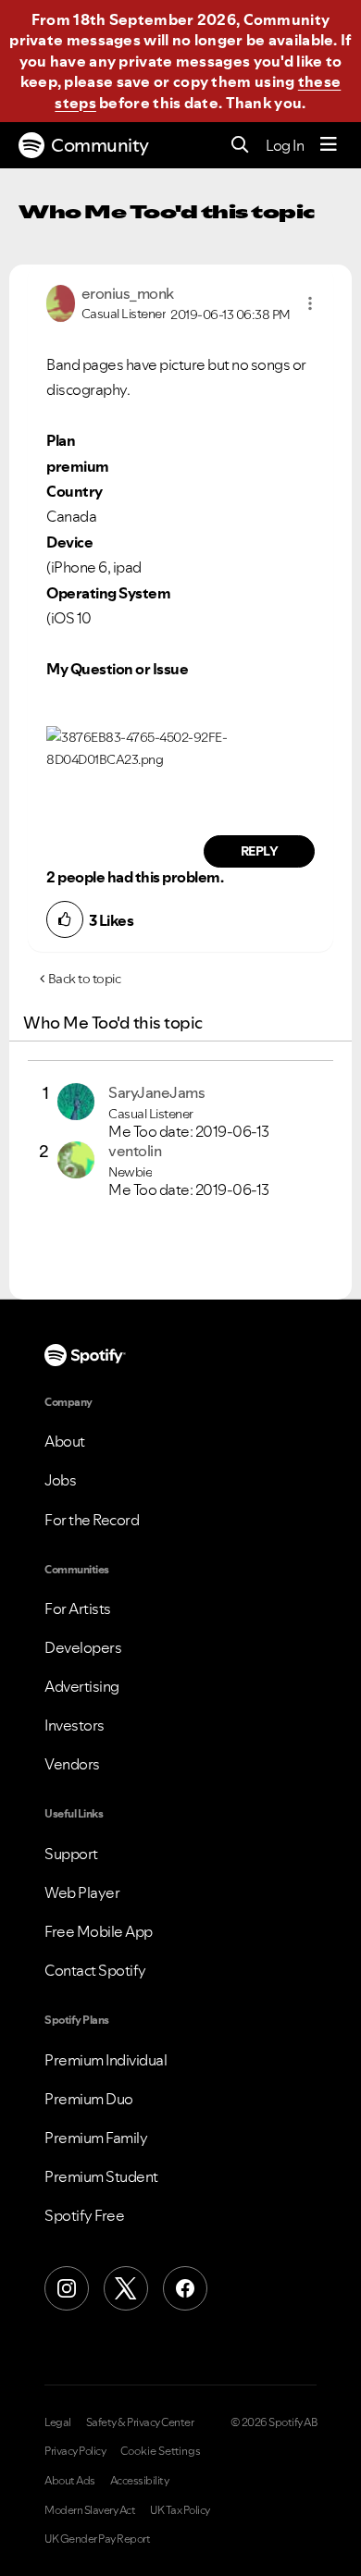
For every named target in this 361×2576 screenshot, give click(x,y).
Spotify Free (84, 2215)
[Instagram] (67, 2288)
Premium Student (101, 2176)
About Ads (70, 2481)
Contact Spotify (95, 1970)
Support (71, 1854)
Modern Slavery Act (90, 2510)
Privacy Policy (75, 2451)
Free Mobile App (99, 1931)
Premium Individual (106, 2060)
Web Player (82, 1892)
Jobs (60, 1480)
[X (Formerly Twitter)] (126, 2288)
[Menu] (329, 145)
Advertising (82, 1686)
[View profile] (61, 302)
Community (100, 145)
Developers (83, 1647)
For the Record (92, 1520)
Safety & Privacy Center (140, 2422)
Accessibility (140, 2481)
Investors (75, 1725)
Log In (285, 145)
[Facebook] (185, 2288)
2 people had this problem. (135, 877)
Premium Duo (89, 2099)
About (65, 1441)
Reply (260, 851)
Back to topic (85, 979)
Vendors (72, 1764)
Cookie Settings (161, 2451)
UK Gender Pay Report (97, 2539)
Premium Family (96, 2138)
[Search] (240, 146)
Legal (58, 2422)
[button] (310, 303)
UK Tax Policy (180, 2510)
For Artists (78, 1608)
